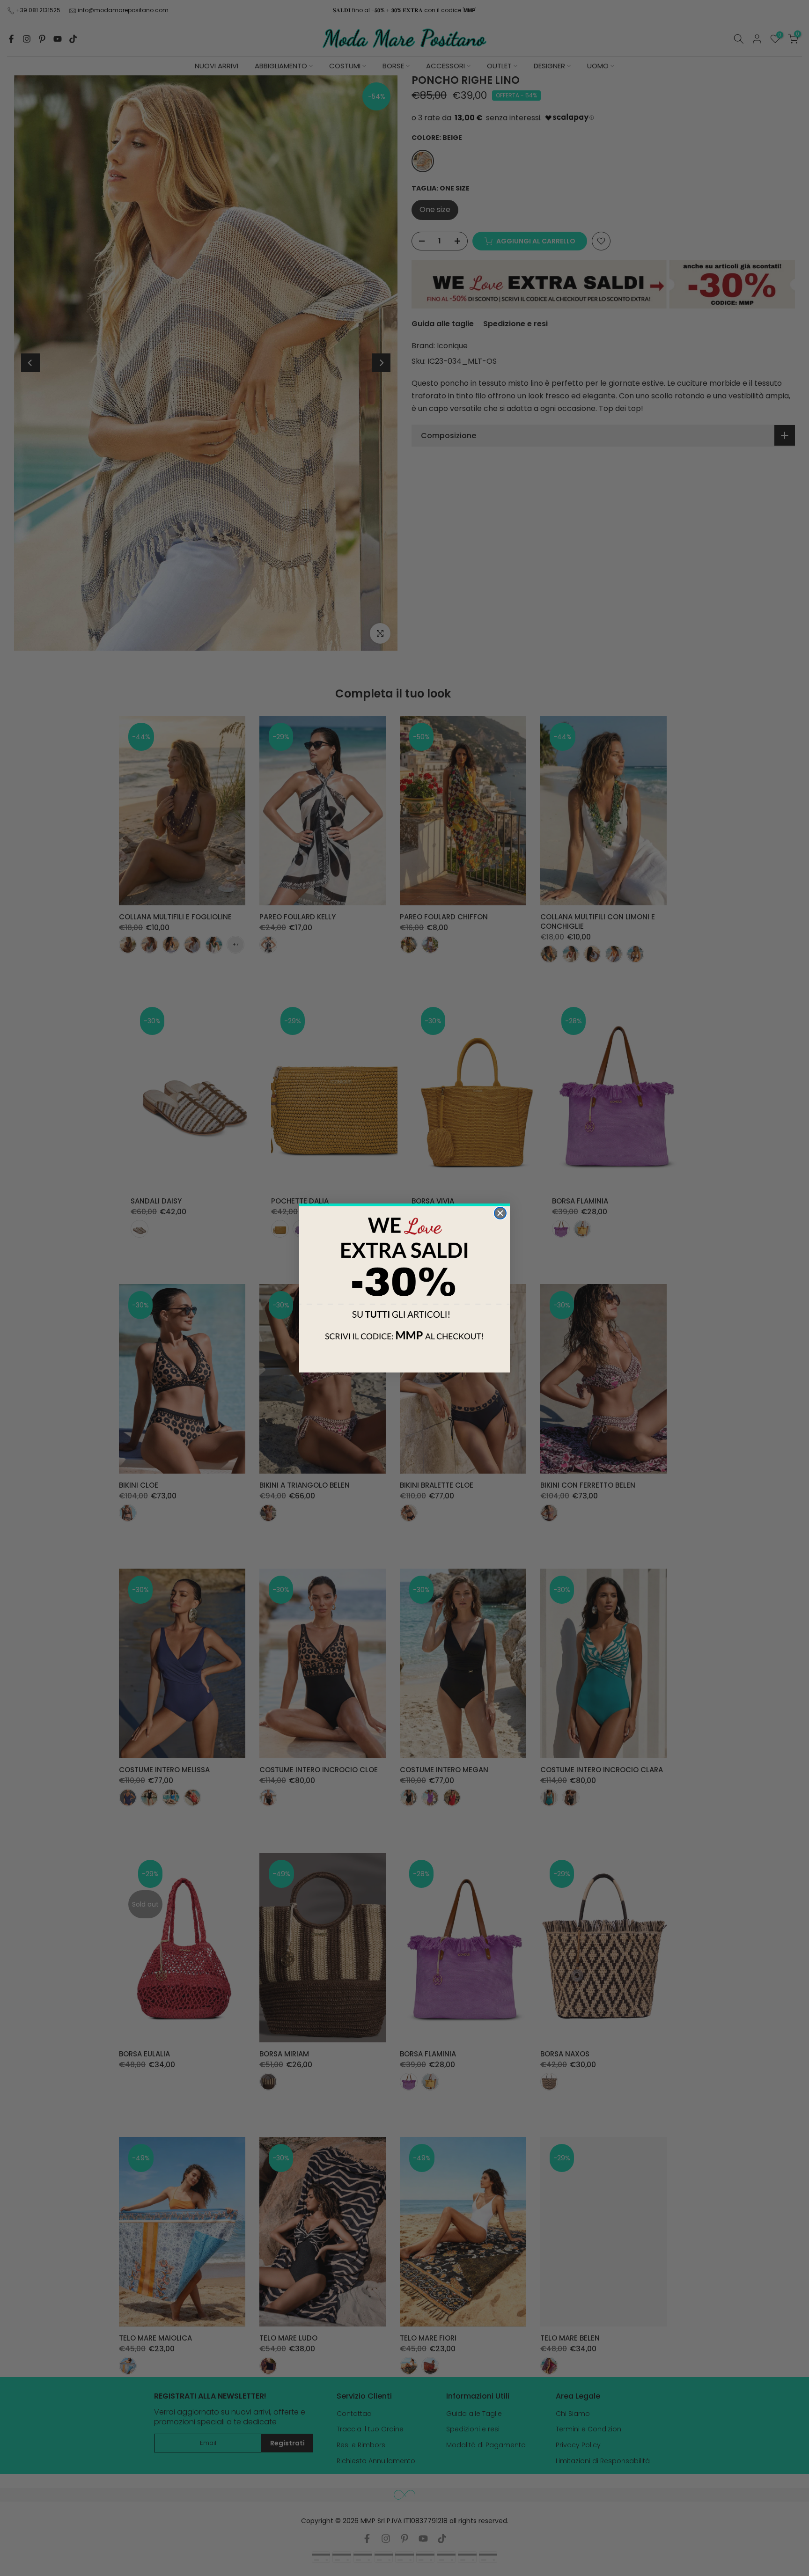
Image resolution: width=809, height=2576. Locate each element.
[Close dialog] (500, 1213)
